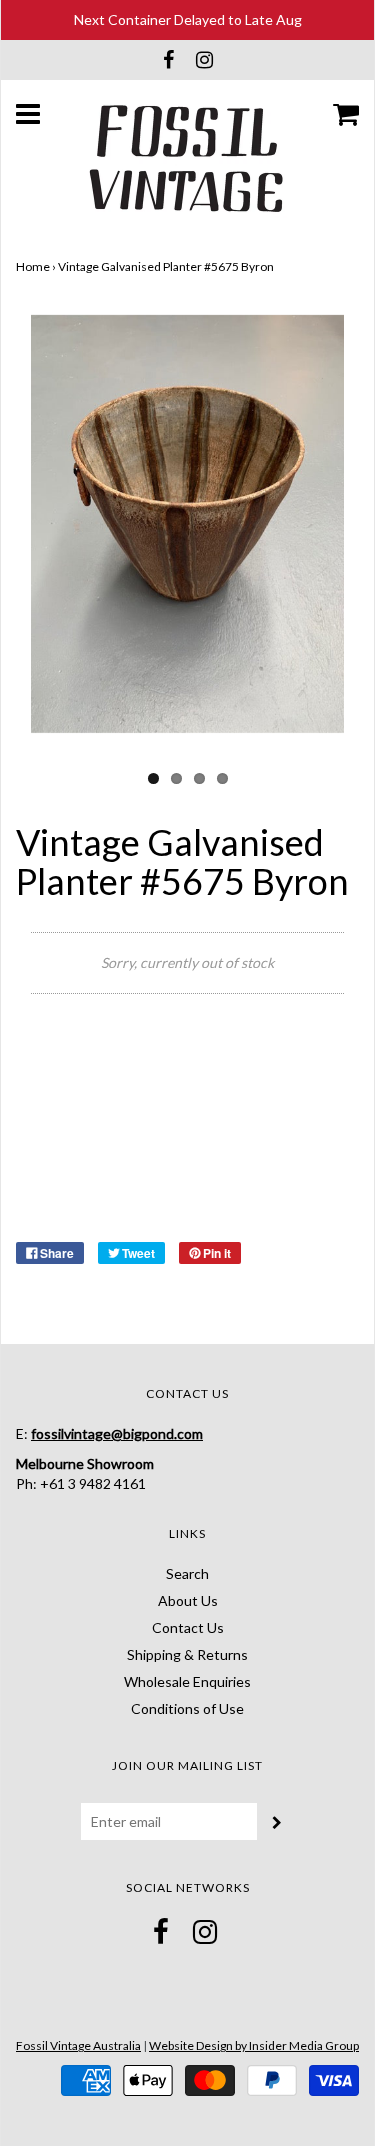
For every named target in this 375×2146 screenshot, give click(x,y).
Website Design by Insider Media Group (254, 2045)
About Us (188, 1600)
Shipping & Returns (187, 1654)
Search (187, 1573)
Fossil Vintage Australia (78, 2045)
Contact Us (188, 1627)
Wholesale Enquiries (187, 1681)
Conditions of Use (187, 1708)
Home (33, 266)
